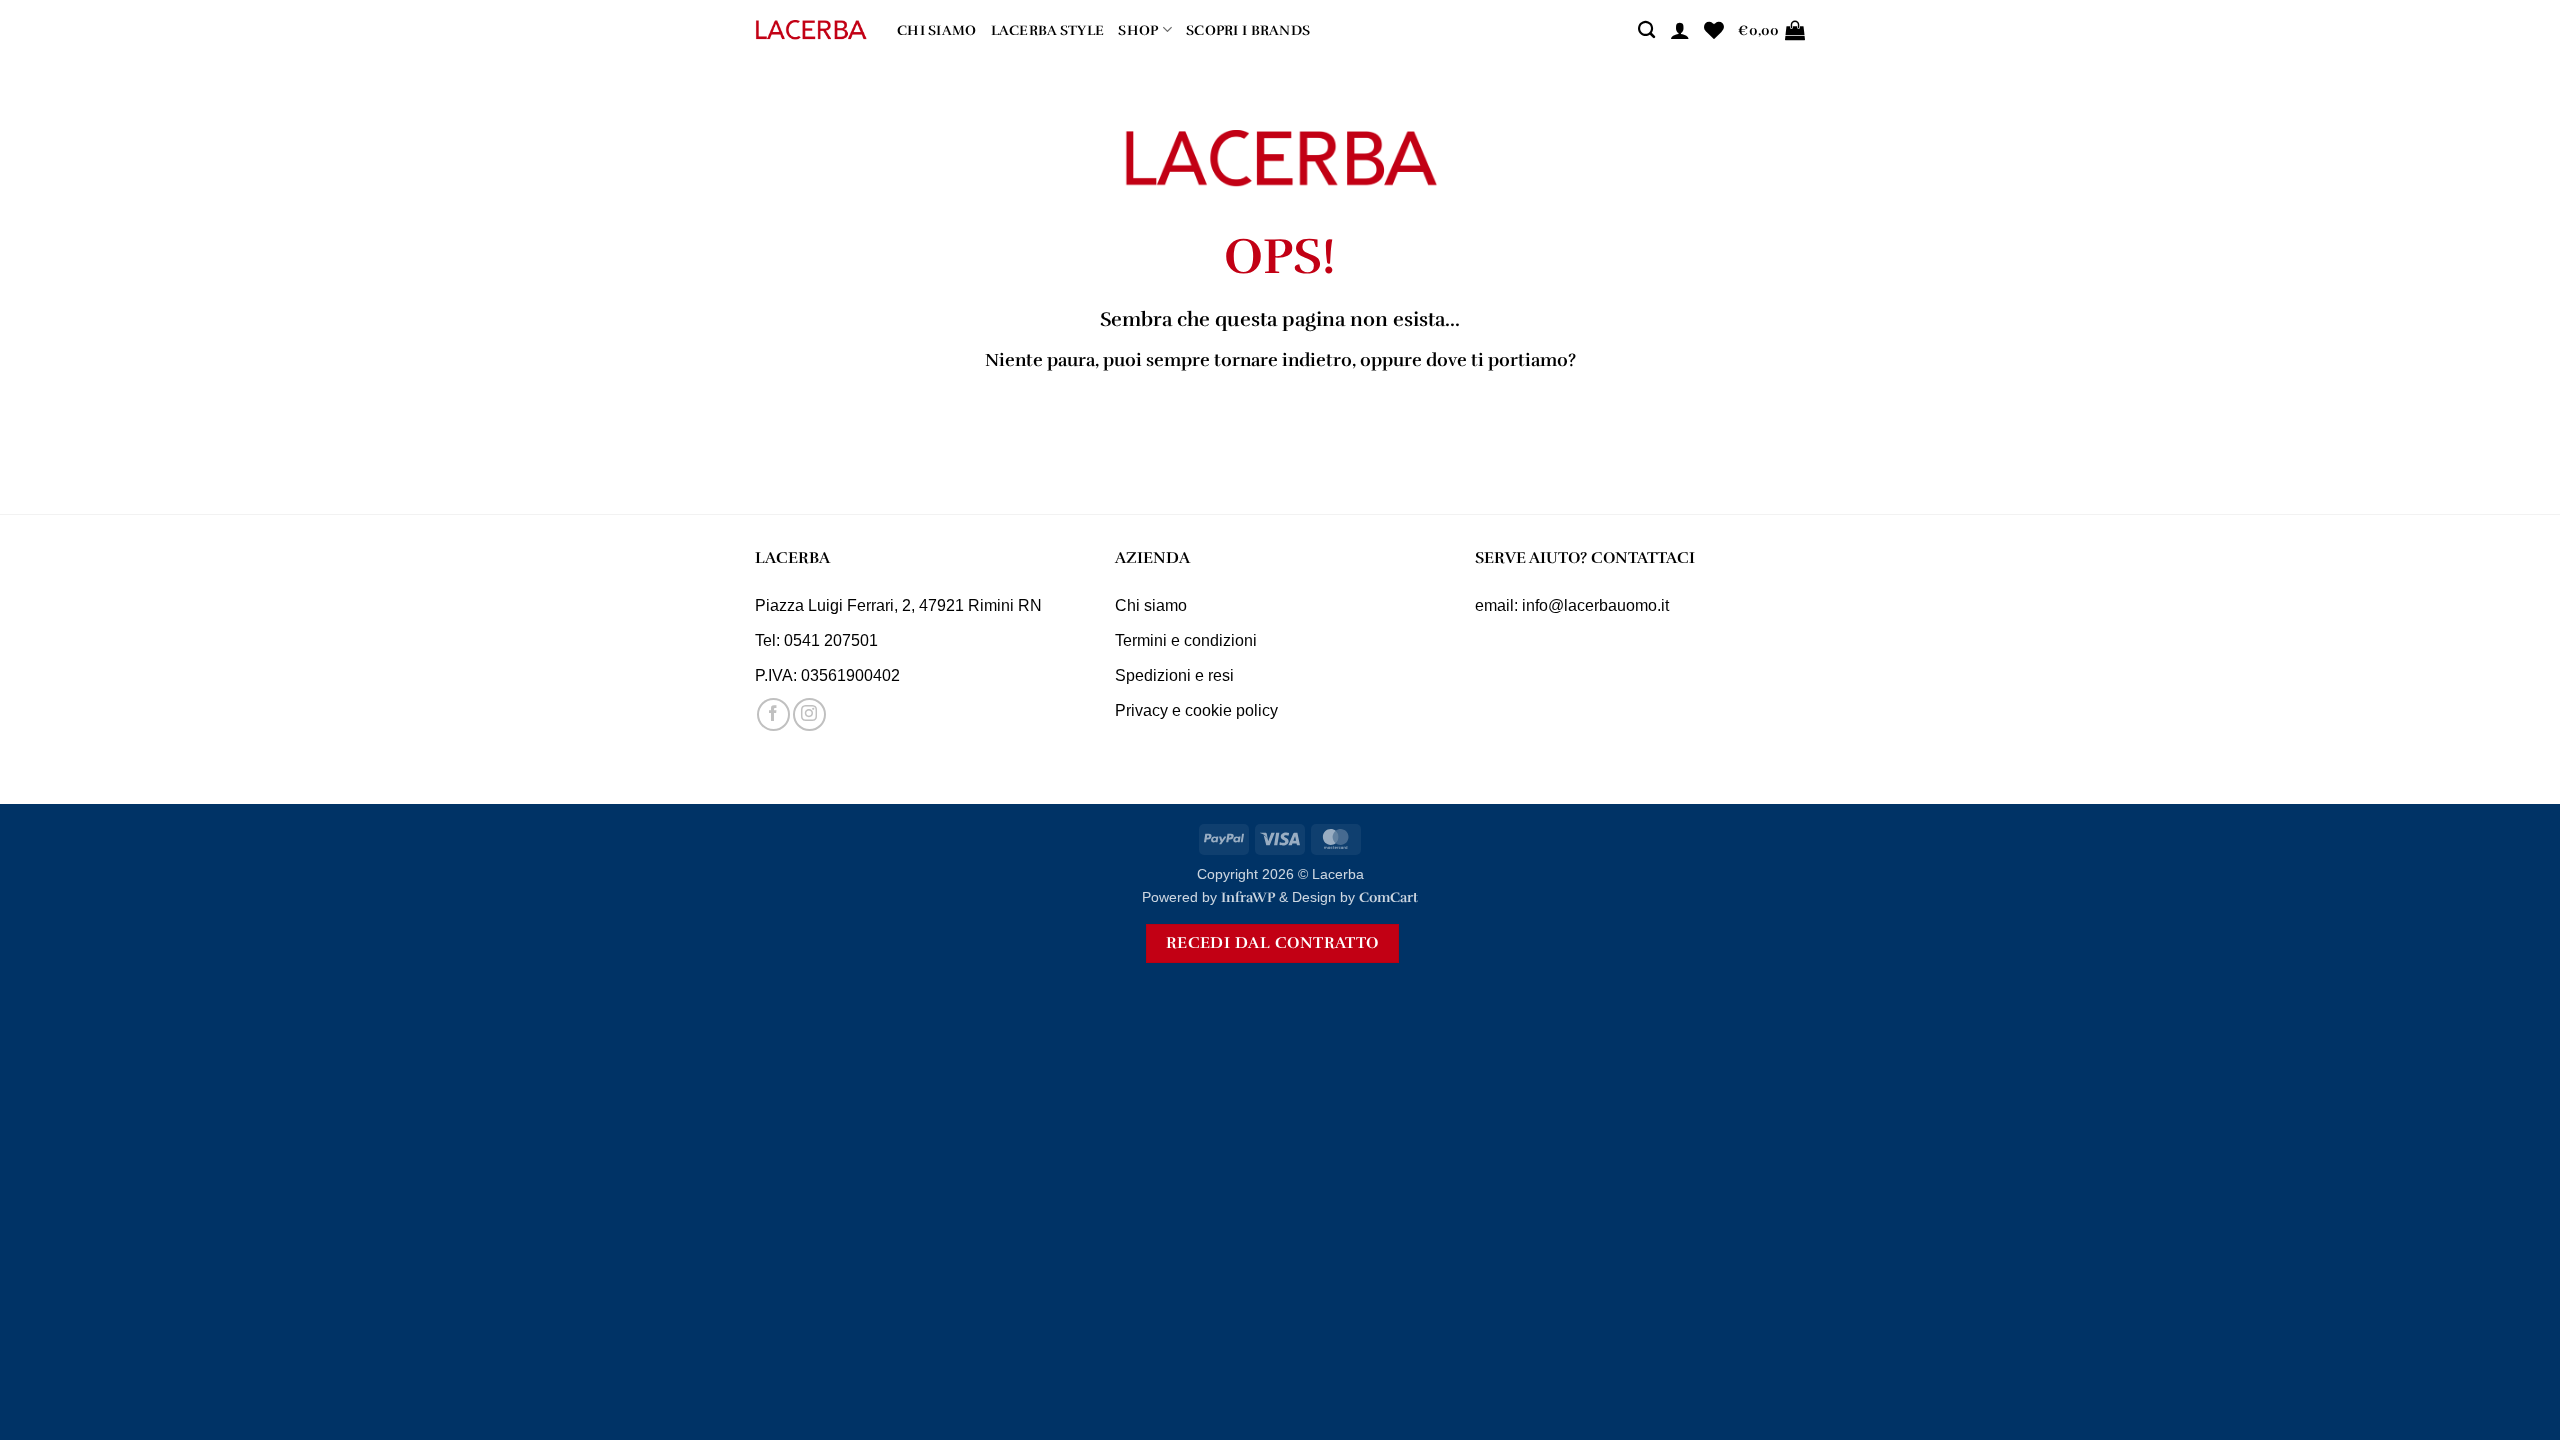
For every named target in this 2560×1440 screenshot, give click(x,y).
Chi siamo (937, 30)
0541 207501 (831, 640)
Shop (1138, 30)
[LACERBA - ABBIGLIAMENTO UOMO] (811, 30)
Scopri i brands (1248, 30)
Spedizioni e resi (1174, 675)
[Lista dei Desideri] (1714, 30)
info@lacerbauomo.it (1595, 605)
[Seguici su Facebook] (773, 714)
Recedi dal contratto (1272, 943)
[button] (1680, 30)
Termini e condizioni (1186, 640)
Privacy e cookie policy (1196, 710)
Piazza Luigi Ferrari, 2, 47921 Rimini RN (898, 605)
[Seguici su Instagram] (809, 714)
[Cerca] (1646, 30)
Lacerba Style (1048, 30)
